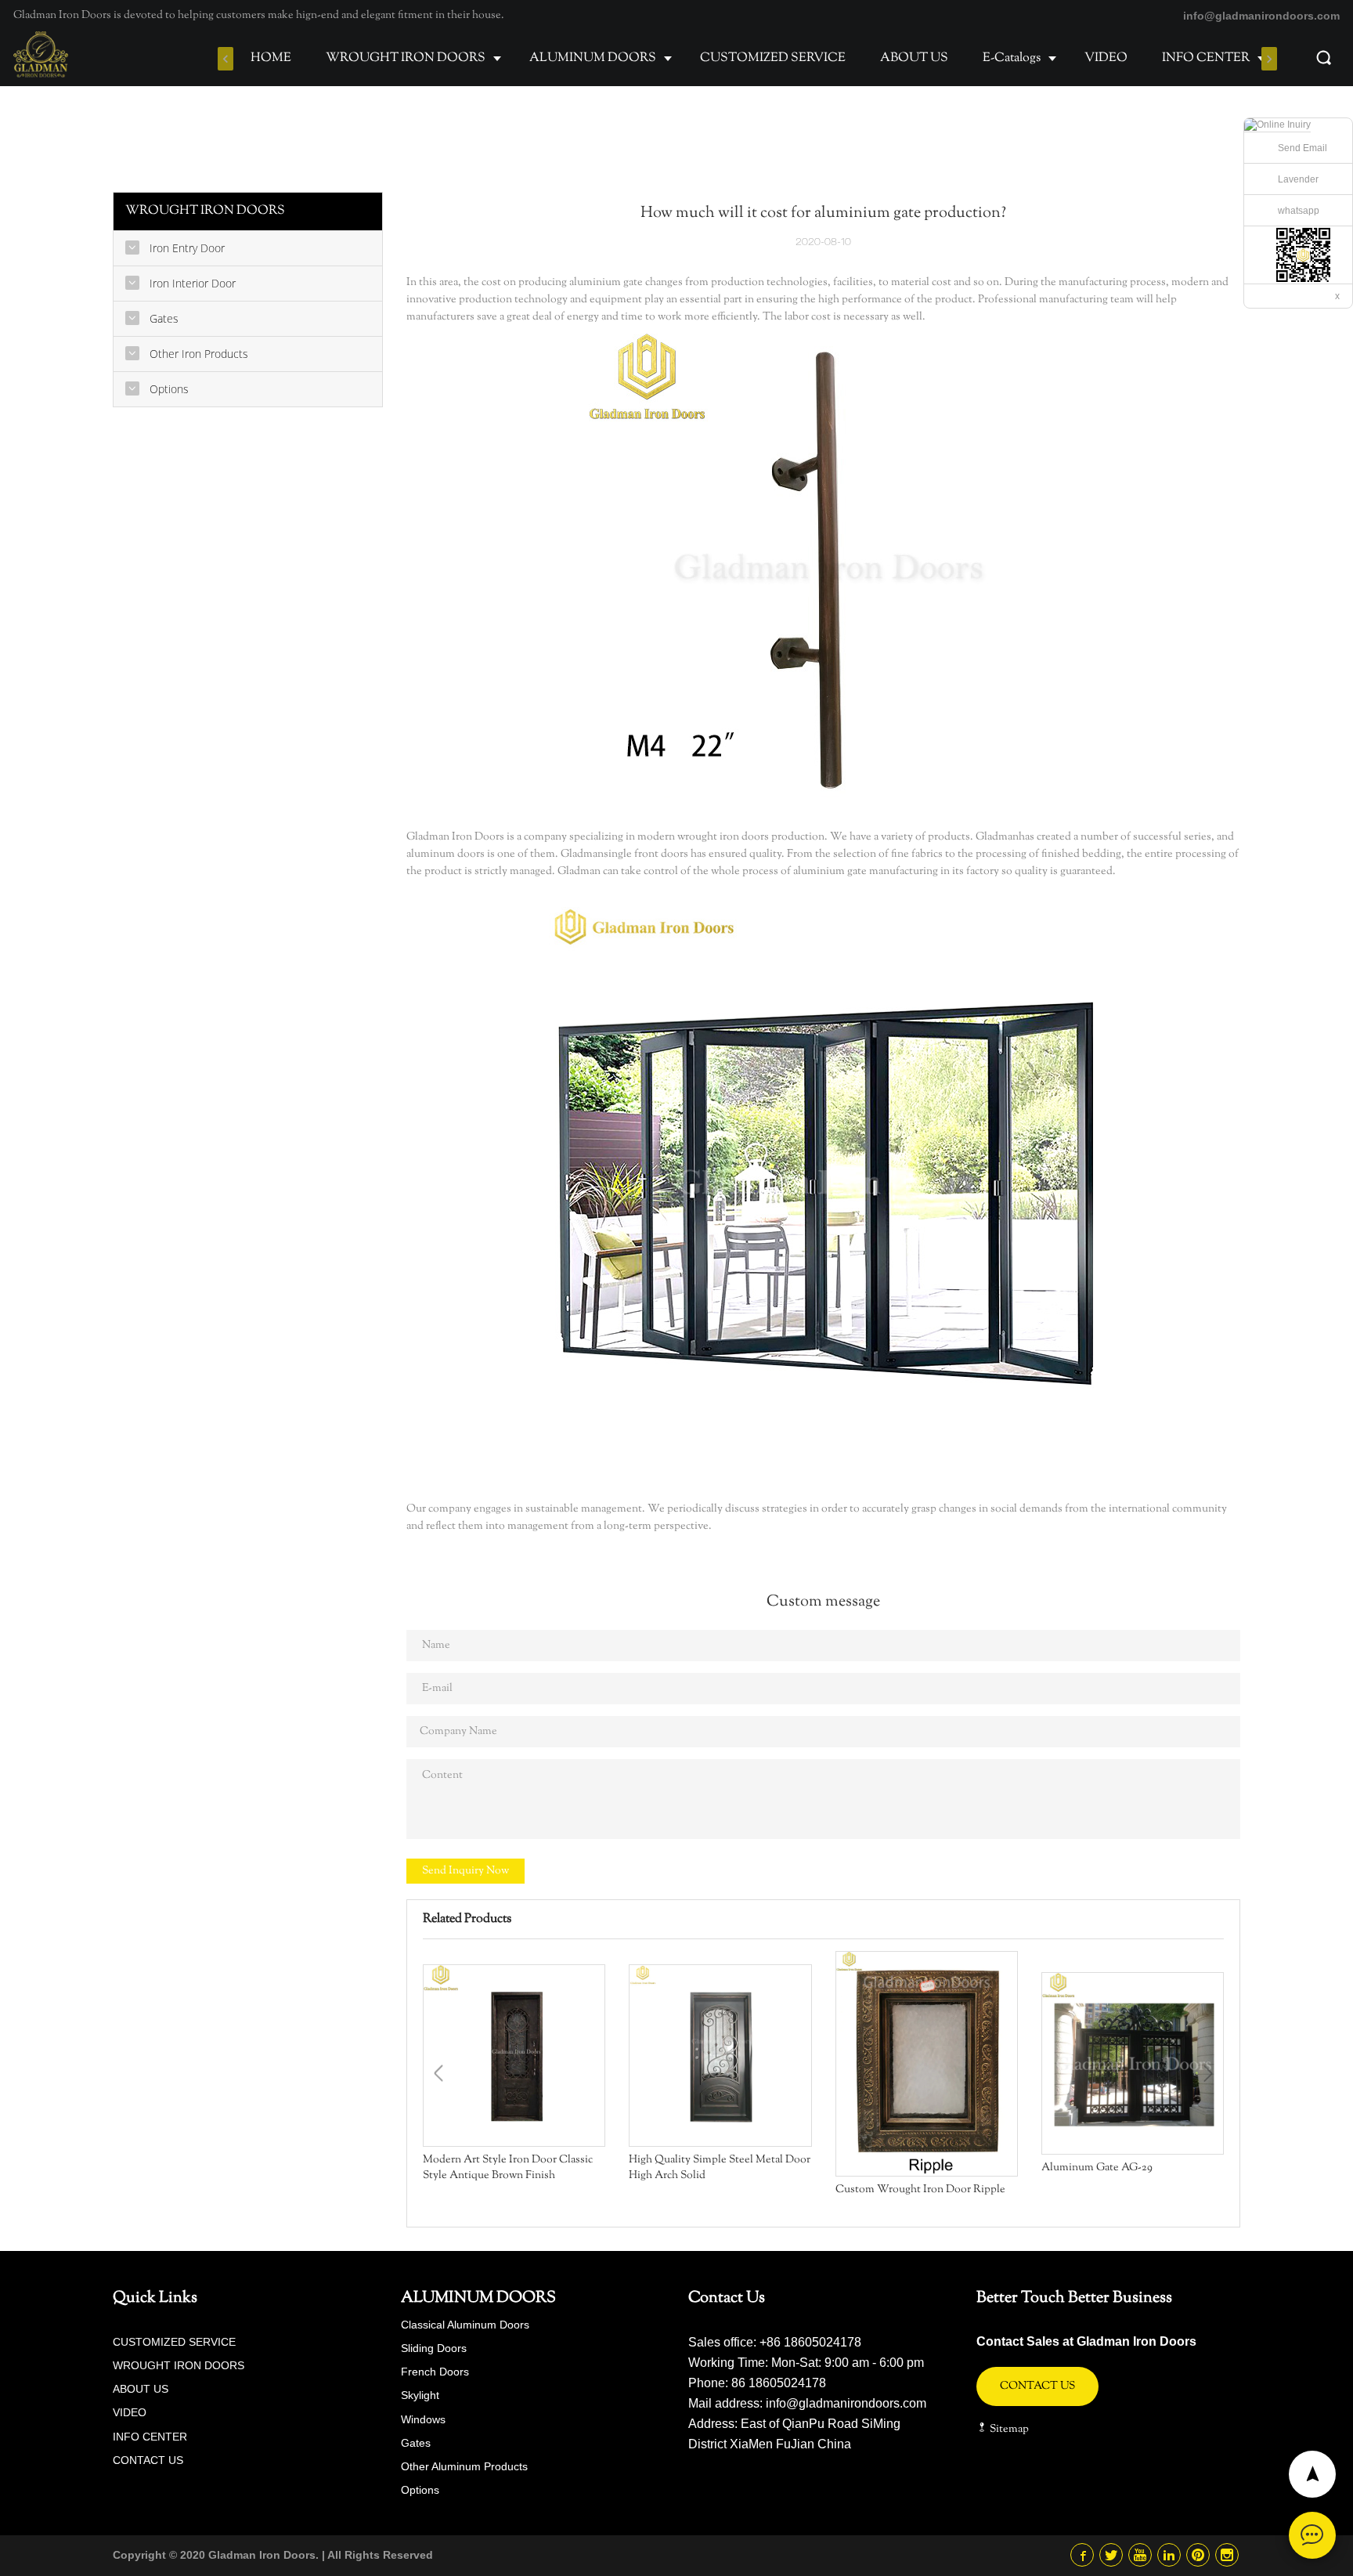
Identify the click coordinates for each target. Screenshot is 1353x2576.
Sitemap (1008, 2430)
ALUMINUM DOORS (593, 58)
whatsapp (1299, 211)
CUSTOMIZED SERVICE (773, 58)
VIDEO (1106, 58)
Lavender (1298, 179)
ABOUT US (914, 58)
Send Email (1302, 148)
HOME (271, 58)
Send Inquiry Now (465, 1871)
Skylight (420, 2395)
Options (420, 2490)
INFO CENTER (1206, 58)
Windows (423, 2419)
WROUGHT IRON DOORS (406, 58)
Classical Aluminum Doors (465, 2325)
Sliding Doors (434, 2348)
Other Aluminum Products (464, 2466)
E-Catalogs (1012, 58)
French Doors (435, 2372)
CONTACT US (148, 2460)
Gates (416, 2443)
